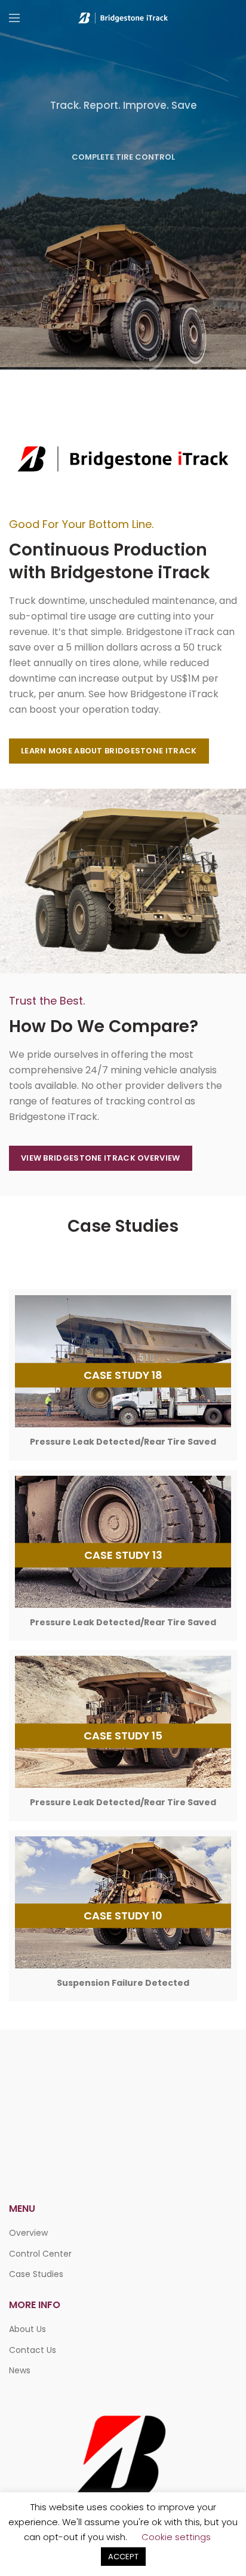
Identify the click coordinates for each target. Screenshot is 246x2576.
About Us (27, 2329)
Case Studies (36, 2274)
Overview (28, 2233)
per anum (61, 694)
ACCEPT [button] (123, 2557)
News (20, 2370)
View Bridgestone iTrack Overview (101, 1158)
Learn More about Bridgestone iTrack (109, 751)
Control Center (40, 2254)
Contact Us (33, 2350)
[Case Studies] (123, 1375)
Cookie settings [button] (176, 2537)
